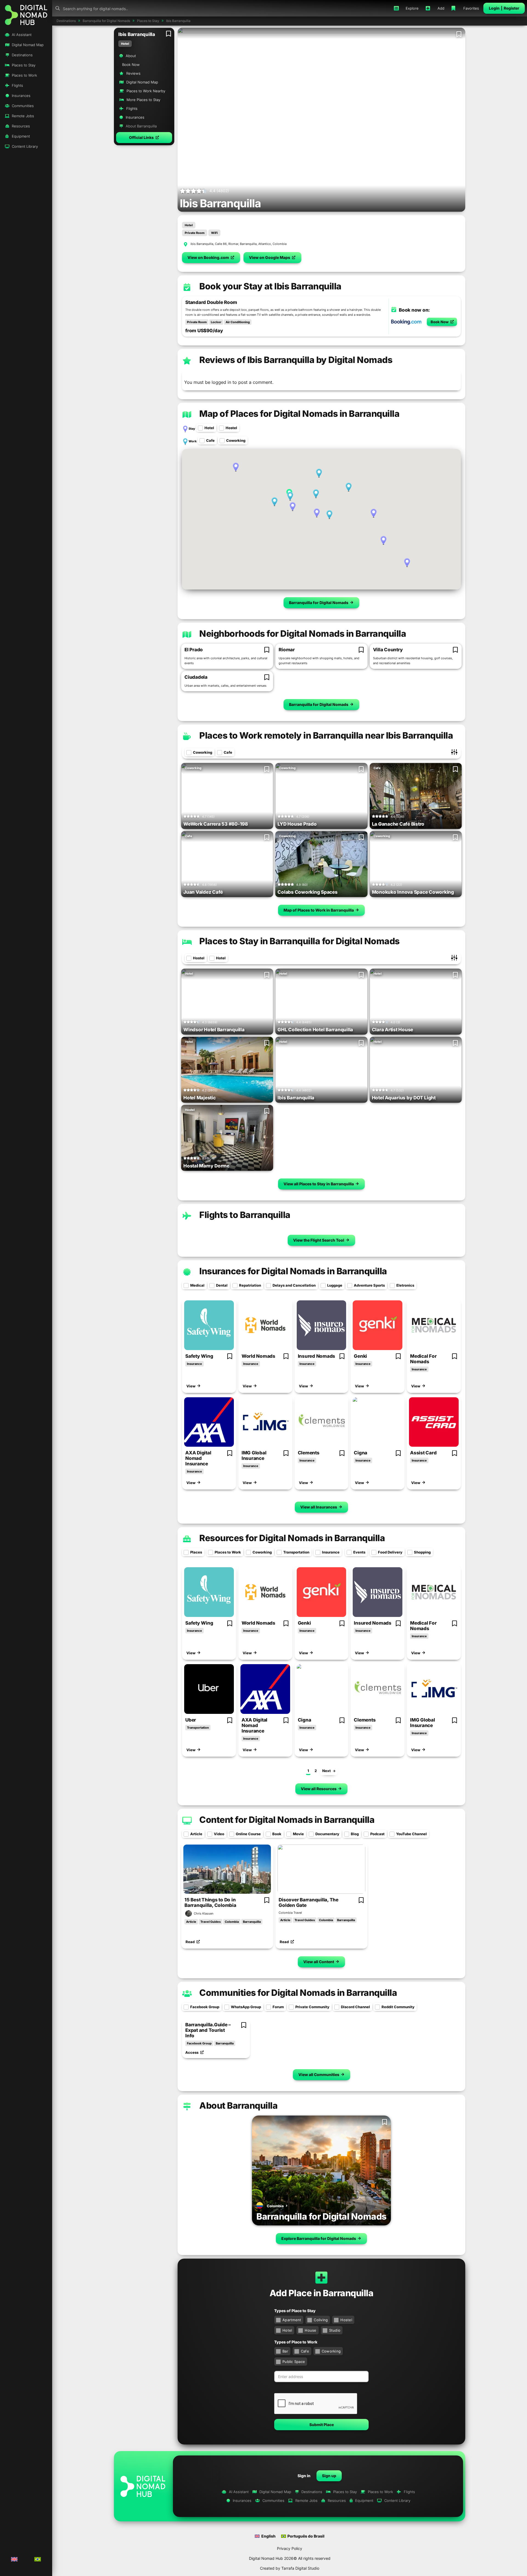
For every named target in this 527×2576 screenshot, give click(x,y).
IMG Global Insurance (254, 1455)
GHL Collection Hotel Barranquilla (315, 1030)
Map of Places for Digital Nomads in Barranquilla (299, 414)
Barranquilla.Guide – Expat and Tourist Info (208, 2030)
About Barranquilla (238, 2106)
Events (359, 1552)
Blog (355, 1834)
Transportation (296, 1552)
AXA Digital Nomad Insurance (198, 1458)
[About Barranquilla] (187, 2105)
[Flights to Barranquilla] (187, 1214)
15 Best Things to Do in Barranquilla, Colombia (210, 1902)
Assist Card (423, 1453)
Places (196, 1552)
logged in (221, 382)
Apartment (292, 2320)
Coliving (321, 2320)
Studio (335, 2330)
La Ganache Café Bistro (398, 824)
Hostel (231, 428)
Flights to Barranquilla (245, 1215)
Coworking (236, 440)
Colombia (232, 1922)
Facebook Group (205, 2007)
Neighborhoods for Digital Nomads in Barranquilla (303, 634)
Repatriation (250, 1285)
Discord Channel (355, 2007)
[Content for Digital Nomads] (227, 1869)
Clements (309, 1453)
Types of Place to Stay (295, 2311)
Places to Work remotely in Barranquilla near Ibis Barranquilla (326, 735)
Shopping (422, 1552)
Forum (278, 2007)
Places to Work (228, 1552)
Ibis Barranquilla (296, 1098)
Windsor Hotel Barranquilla (214, 1030)
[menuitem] (15, 2560)
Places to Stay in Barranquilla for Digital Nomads (299, 941)
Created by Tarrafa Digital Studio (290, 2568)
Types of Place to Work (296, 2342)
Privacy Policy (290, 2548)
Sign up (329, 2476)
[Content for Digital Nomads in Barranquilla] (187, 1819)
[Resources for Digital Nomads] (209, 1325)
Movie (298, 1834)
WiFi (214, 233)
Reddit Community (398, 2007)
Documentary (327, 1834)
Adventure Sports (369, 1285)
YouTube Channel (411, 1834)
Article (196, 1834)
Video (219, 1834)
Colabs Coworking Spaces (307, 892)
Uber (191, 1720)
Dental (222, 1285)
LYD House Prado (297, 824)
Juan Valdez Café (203, 892)
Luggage (335, 1285)
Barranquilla (252, 1922)
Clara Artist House (393, 1030)
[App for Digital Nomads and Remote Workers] (26, 14)
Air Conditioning (238, 322)
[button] (144, 138)
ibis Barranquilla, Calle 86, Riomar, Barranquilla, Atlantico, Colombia (239, 244)
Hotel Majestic (200, 1098)
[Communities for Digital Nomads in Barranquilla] (187, 1992)
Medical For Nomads (423, 1359)
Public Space (294, 2362)
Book (277, 1834)
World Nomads (258, 1356)
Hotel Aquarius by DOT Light (404, 1098)
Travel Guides (211, 1922)
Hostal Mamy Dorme (206, 1166)
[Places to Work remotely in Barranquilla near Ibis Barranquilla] (187, 735)
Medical (197, 1285)
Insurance (194, 1364)
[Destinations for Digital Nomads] (321, 2170)
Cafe (210, 440)
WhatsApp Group (246, 2007)
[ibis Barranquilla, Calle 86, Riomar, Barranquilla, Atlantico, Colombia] (186, 244)
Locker (216, 322)
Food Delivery (390, 1552)
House (310, 2330)
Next (326, 1771)
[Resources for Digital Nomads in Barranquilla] (187, 1538)
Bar (285, 2351)
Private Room (195, 233)
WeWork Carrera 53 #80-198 (216, 824)
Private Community (312, 2007)
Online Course (248, 1834)
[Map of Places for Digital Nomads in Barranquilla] (187, 413)
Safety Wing (199, 1356)
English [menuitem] (268, 2536)
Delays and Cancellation (294, 1285)
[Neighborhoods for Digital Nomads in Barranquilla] (187, 633)
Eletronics (405, 1285)
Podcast (377, 1834)
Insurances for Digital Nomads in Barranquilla (293, 1271)
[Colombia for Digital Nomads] (260, 2207)
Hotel (125, 44)
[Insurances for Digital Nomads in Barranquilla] (187, 1271)
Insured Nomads (317, 1356)
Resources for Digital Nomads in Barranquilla (292, 1538)
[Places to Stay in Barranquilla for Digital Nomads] (187, 941)
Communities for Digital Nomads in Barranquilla (298, 1993)
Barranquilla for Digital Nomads (321, 2216)
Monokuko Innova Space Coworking (413, 892)
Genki (360, 1356)
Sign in (304, 2476)
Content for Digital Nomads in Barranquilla (287, 1820)
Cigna (361, 1453)
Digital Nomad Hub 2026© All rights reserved (290, 2558)
